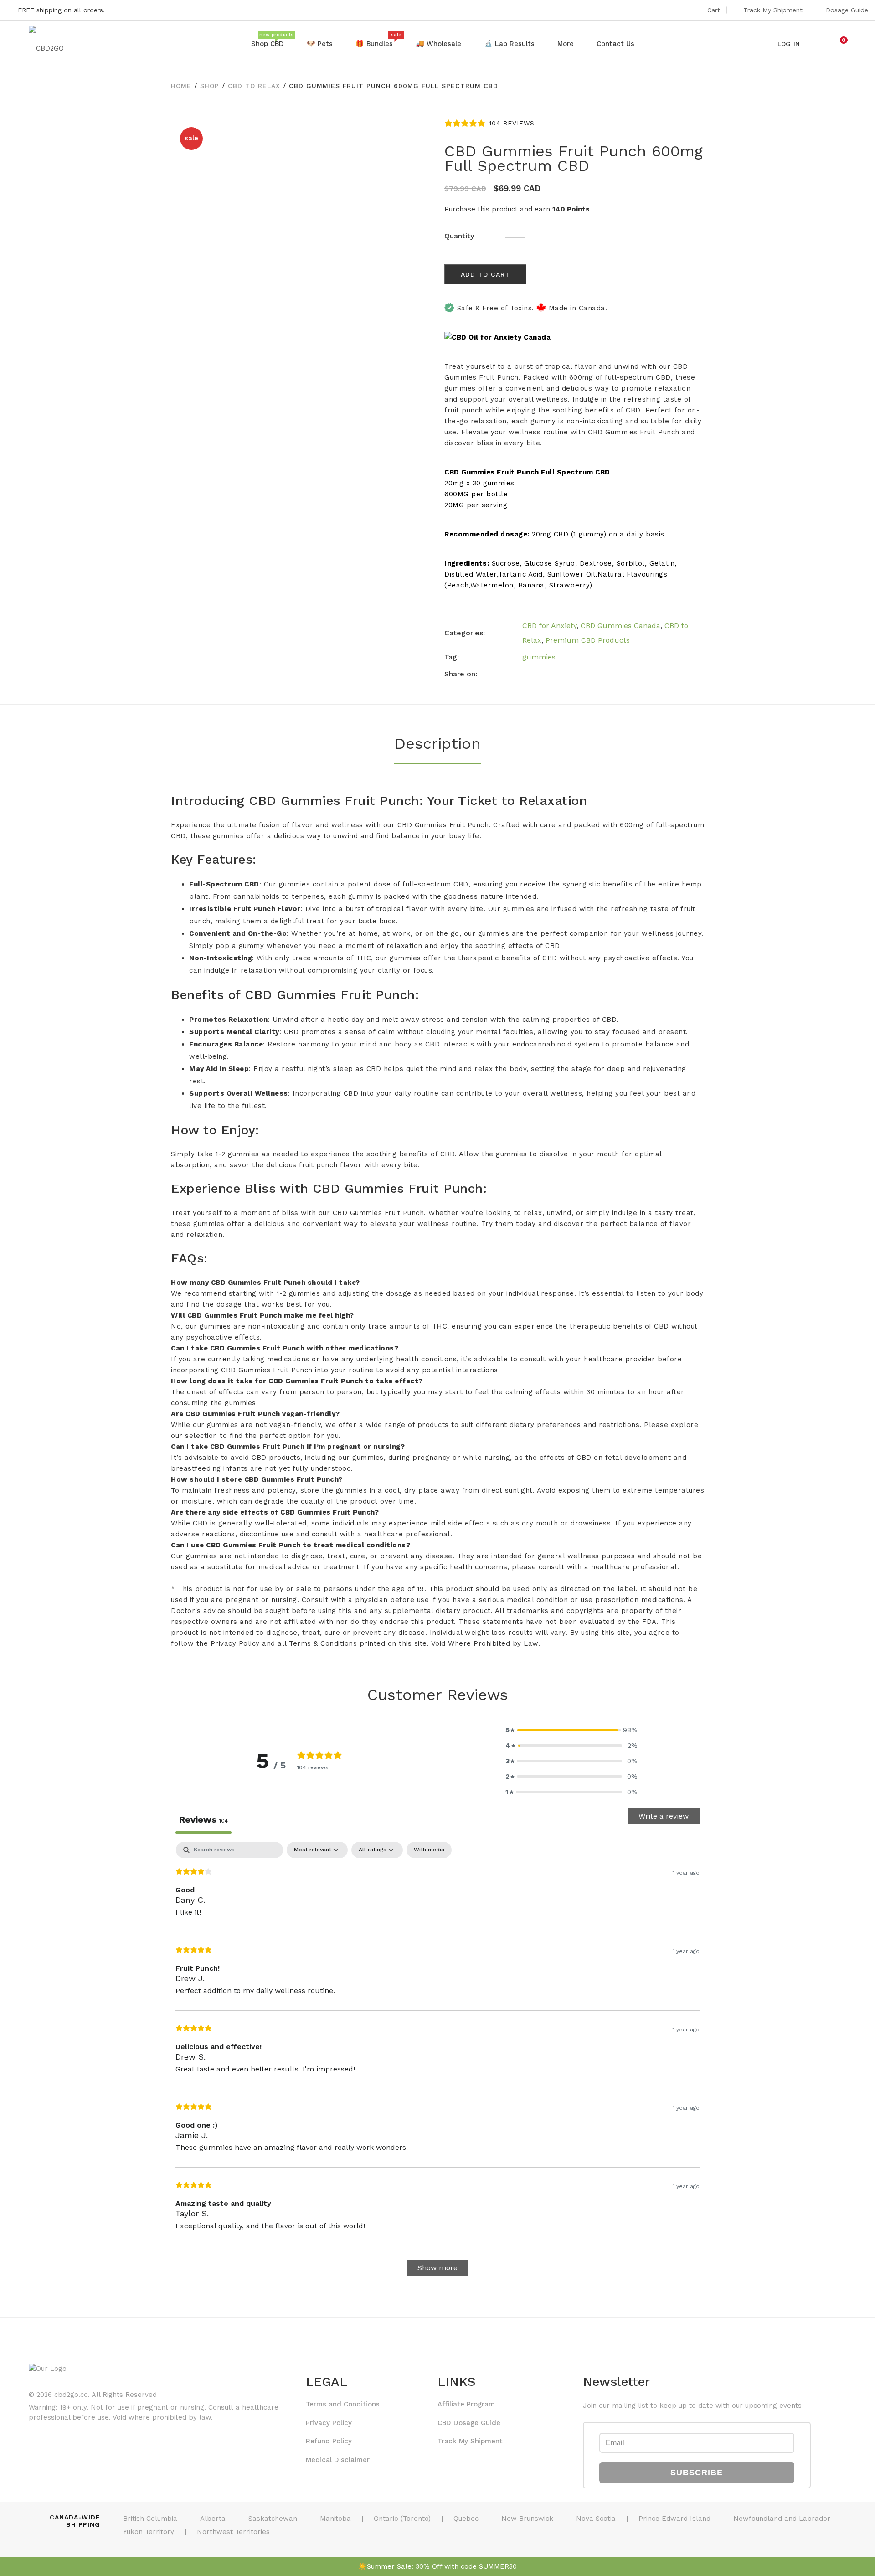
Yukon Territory (149, 2532)
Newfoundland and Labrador (782, 2519)
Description (437, 743)
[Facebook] (525, 674)
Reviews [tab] (203, 1819)
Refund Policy (329, 2441)
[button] (571, 1730)
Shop (210, 86)
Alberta (213, 2519)
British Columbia (150, 2519)
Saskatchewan (273, 2519)
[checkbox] (429, 1850)
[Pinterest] (559, 674)
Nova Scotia (596, 2519)
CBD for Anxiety (549, 626)
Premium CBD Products (588, 640)
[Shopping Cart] (838, 44)
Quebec (466, 2519)
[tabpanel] (437, 2063)
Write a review (664, 1816)
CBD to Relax (254, 86)
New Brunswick (527, 2519)
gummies (539, 657)
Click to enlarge (416, 134)
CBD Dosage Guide (469, 2423)
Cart (714, 10)
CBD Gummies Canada (620, 626)
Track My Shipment (773, 10)
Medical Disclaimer (338, 2460)
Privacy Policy (329, 2423)
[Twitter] (542, 674)
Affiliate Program (466, 2404)
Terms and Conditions (343, 2404)
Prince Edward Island (674, 2519)
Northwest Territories (233, 2532)
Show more (437, 2268)
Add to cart (485, 274)
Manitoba (335, 2519)
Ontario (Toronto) (402, 2519)
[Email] (576, 674)
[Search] (819, 44)
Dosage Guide (847, 10)
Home (181, 86)
